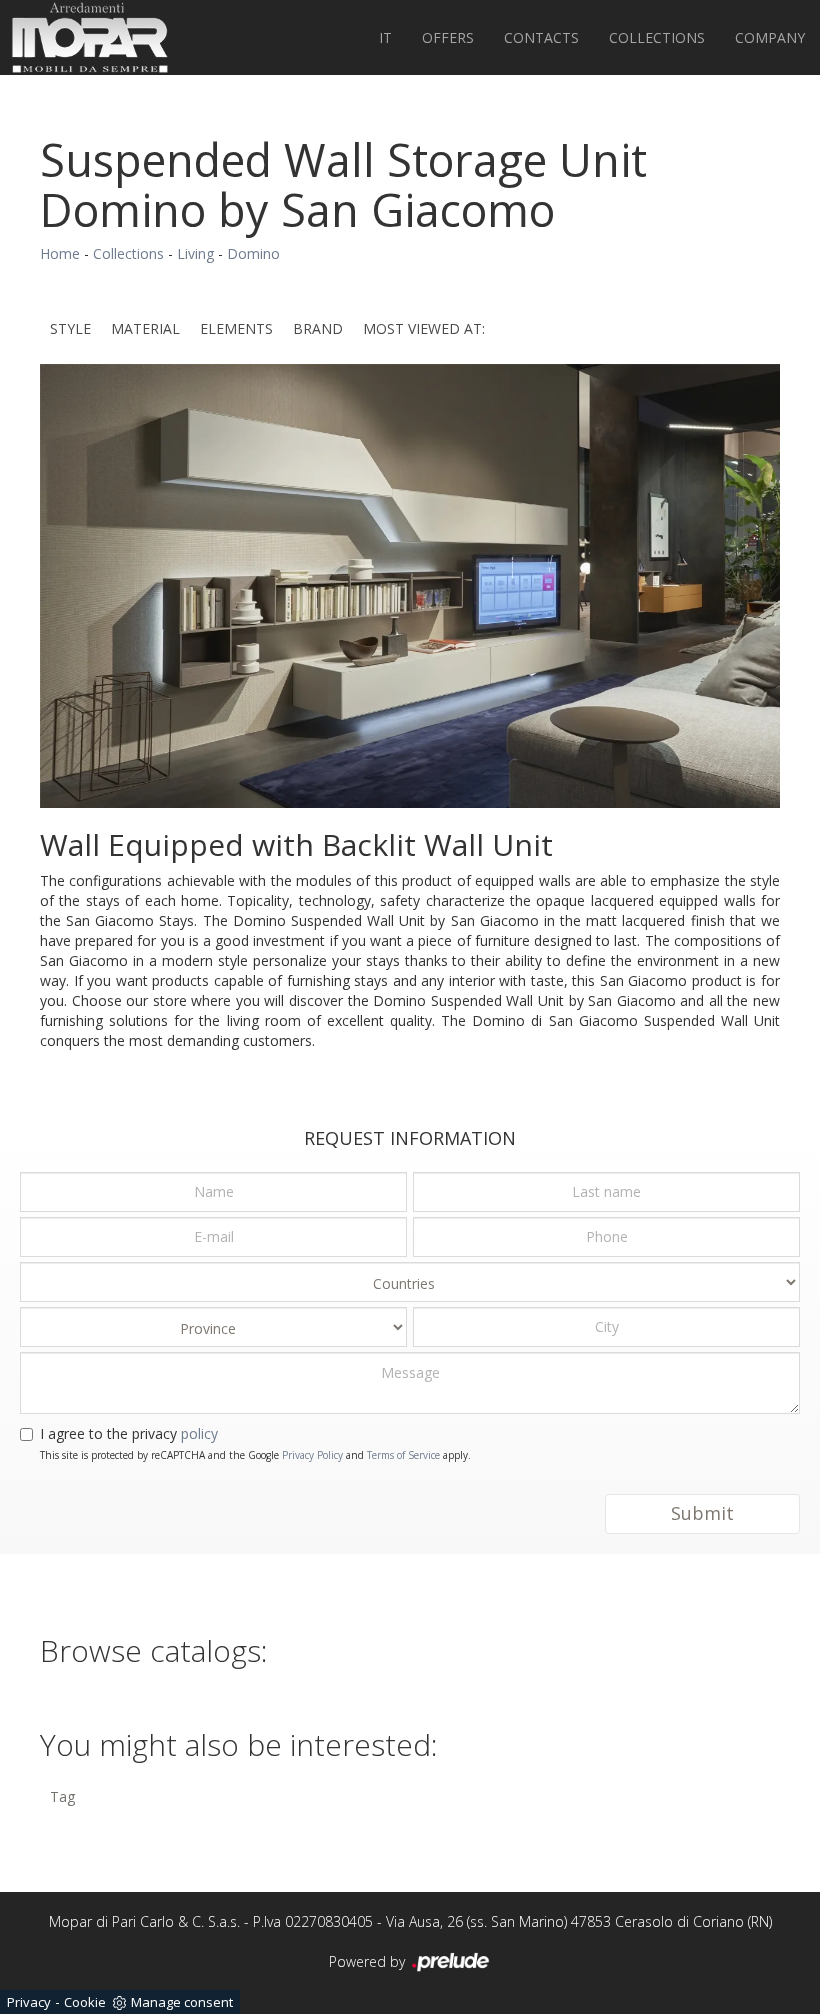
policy (199, 1433)
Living (195, 253)
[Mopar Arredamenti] (90, 37)
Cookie (85, 2002)
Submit (702, 1513)
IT (385, 37)
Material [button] (145, 328)
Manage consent (182, 2002)
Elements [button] (236, 328)
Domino (253, 253)
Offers (448, 37)
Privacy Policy (312, 1455)
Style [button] (70, 328)
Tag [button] (62, 1796)
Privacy (29, 2002)
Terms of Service (403, 1455)
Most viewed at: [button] (424, 328)
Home (60, 253)
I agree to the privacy (129, 1433)
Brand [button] (318, 328)
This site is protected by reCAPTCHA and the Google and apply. (255, 1455)
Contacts (541, 37)
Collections (657, 37)
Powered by (369, 1961)
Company (770, 37)
